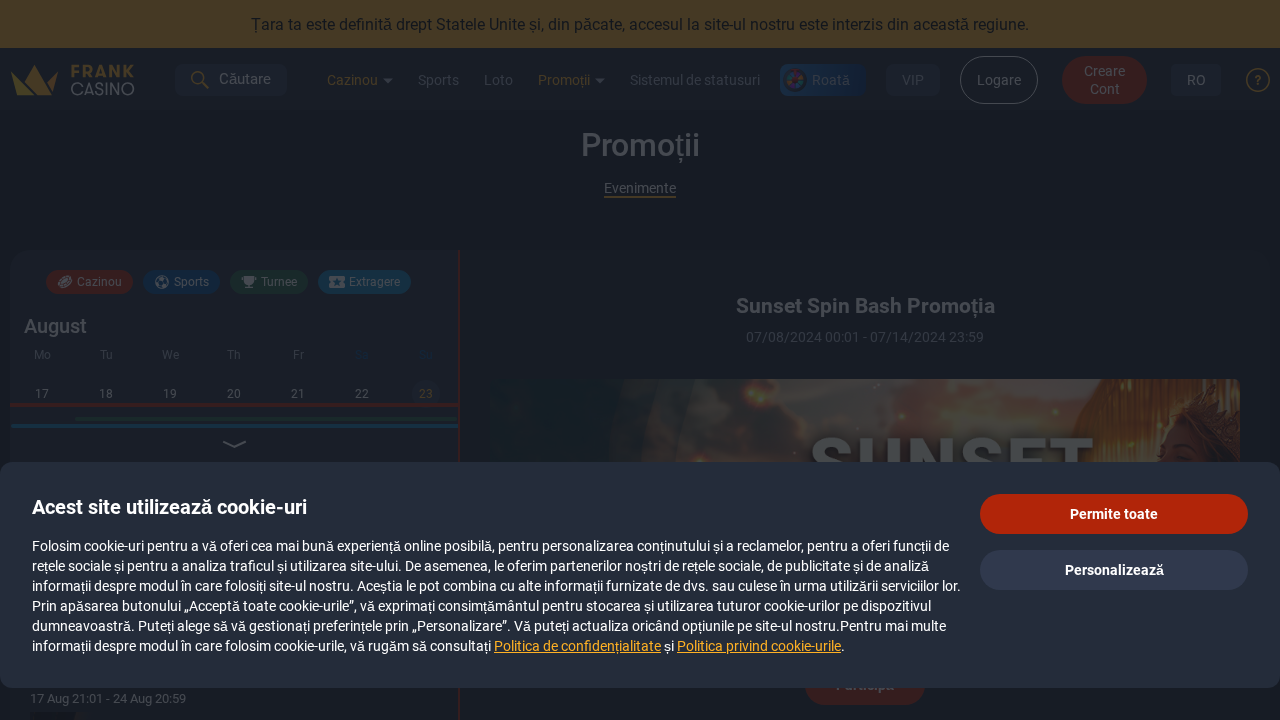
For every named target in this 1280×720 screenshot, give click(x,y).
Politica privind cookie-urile (759, 646)
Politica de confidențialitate (577, 646)
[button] (1114, 514)
